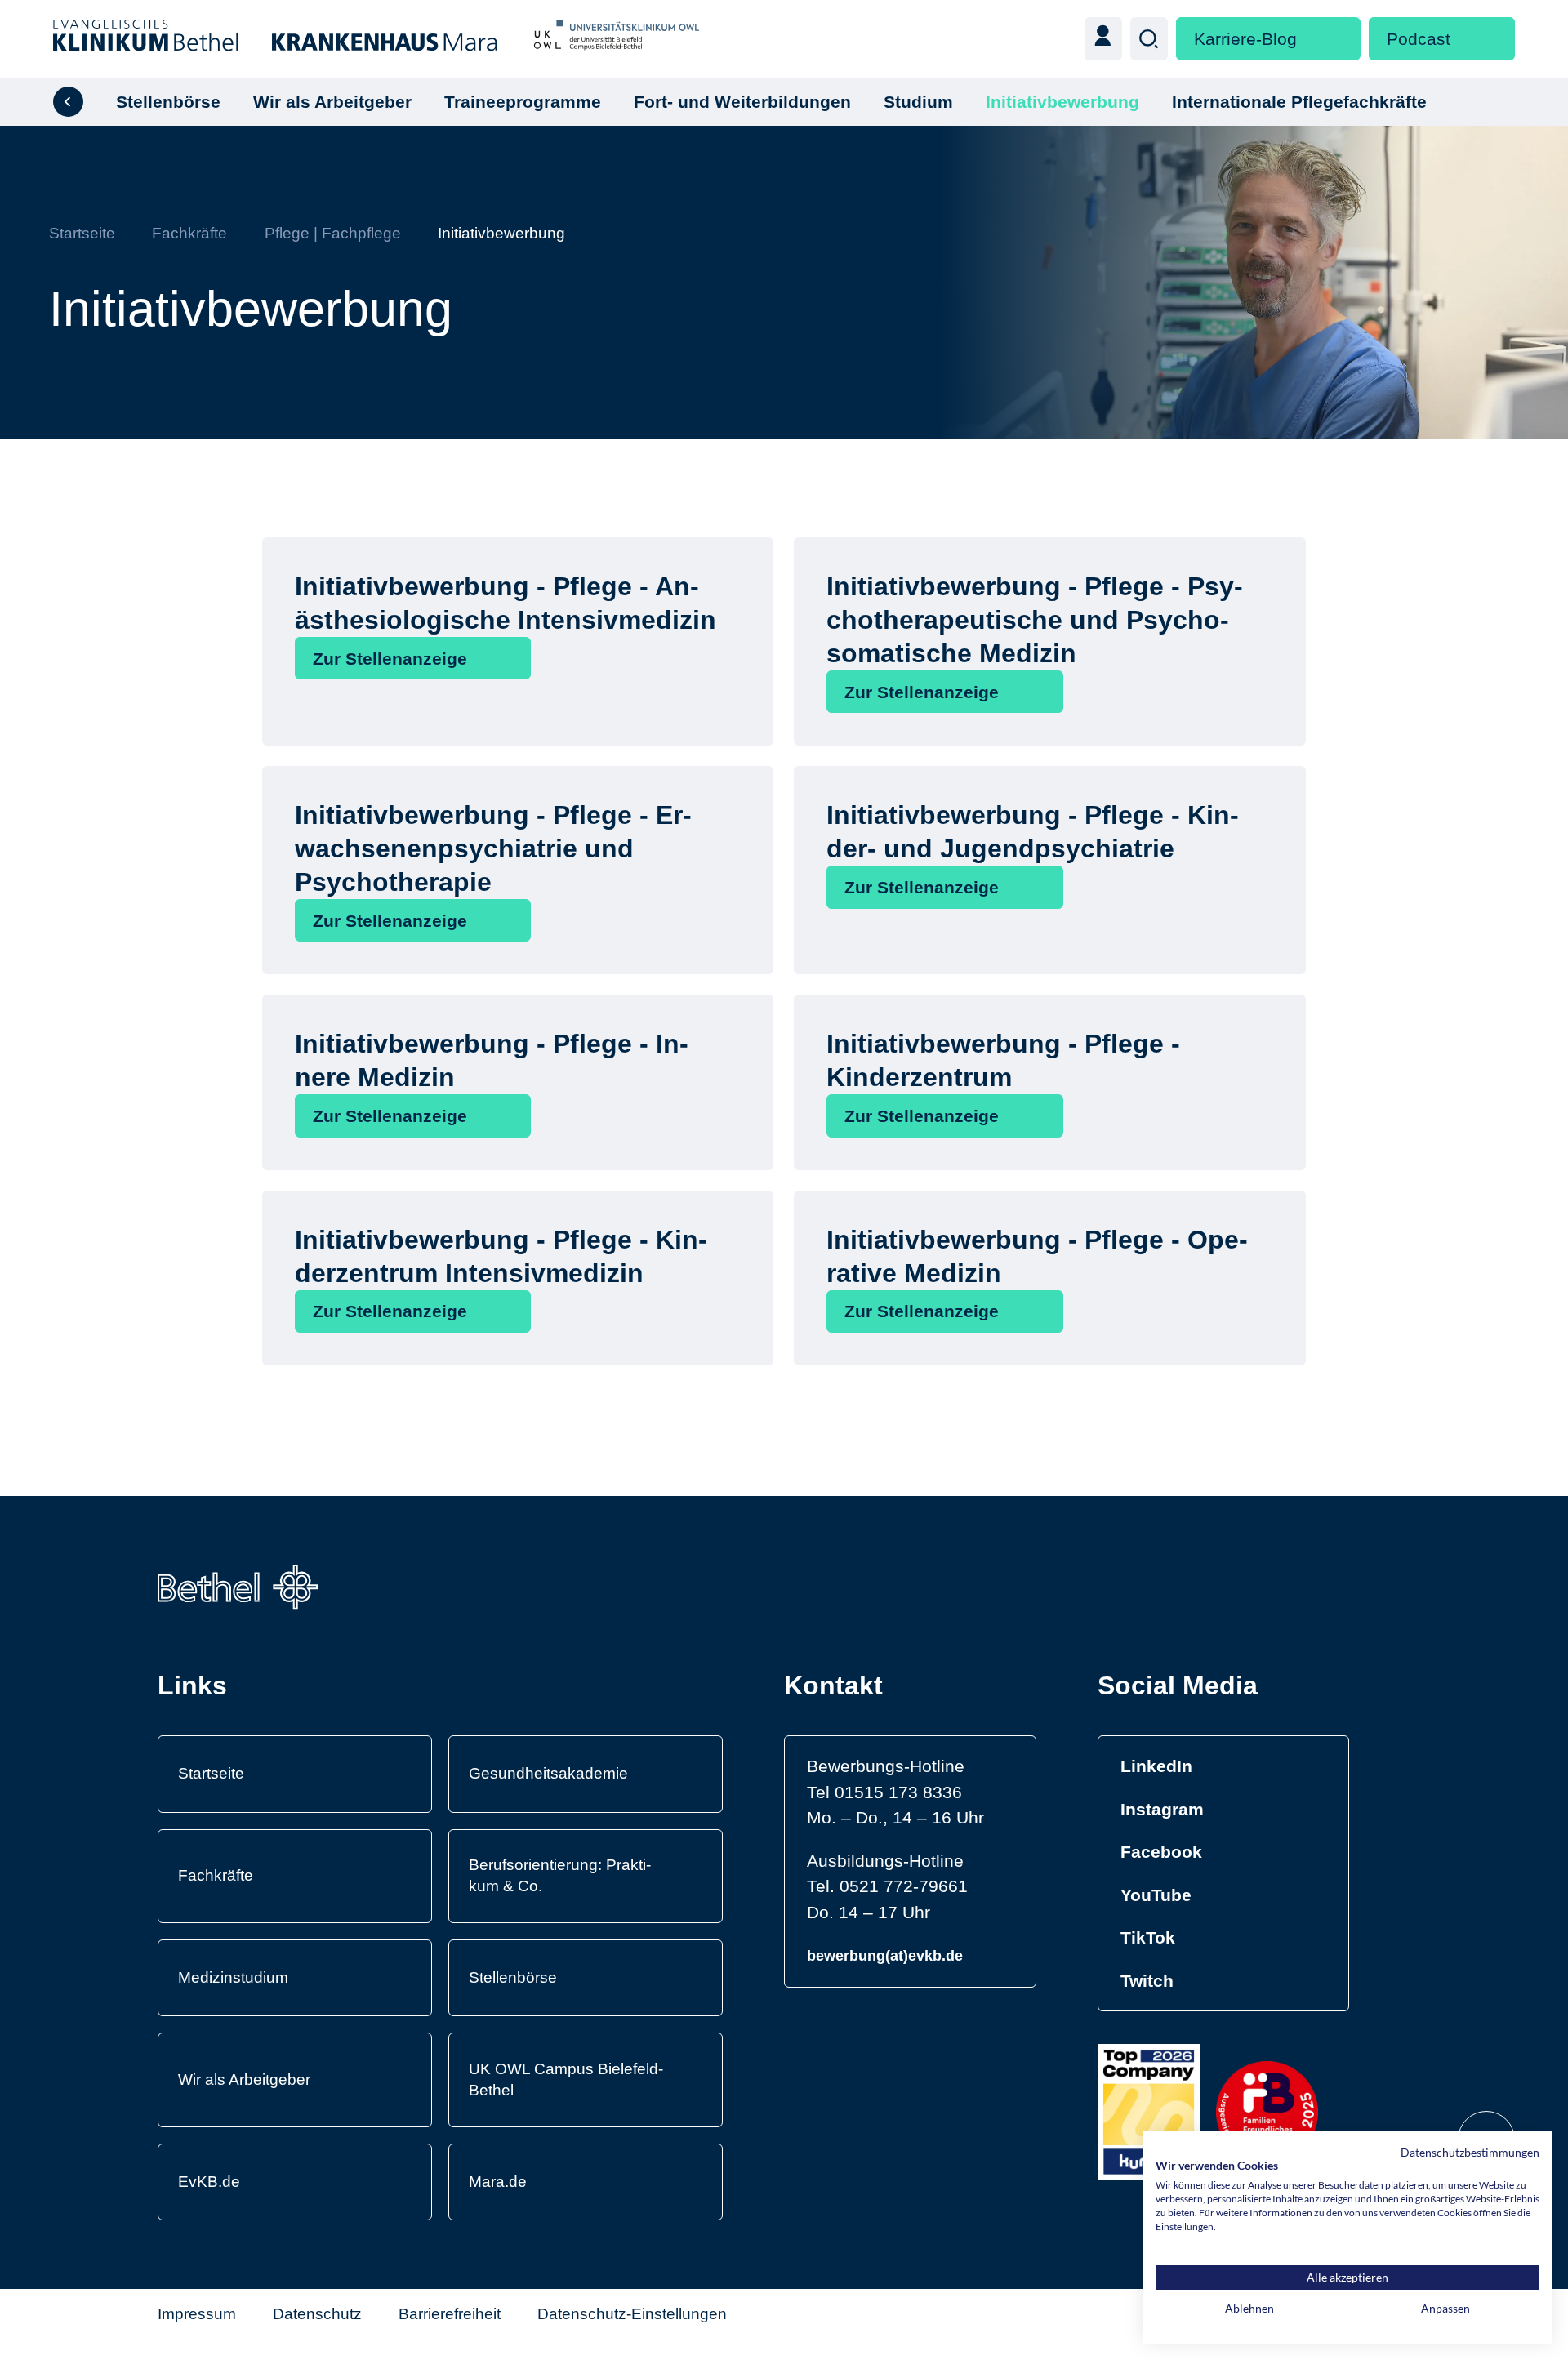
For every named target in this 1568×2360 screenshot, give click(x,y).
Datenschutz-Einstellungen (632, 2314)
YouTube (1156, 1895)
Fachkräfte (189, 233)
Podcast (1419, 39)
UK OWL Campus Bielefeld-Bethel (566, 2079)
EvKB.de (209, 2182)
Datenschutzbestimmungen (1470, 2152)
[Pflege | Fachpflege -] (68, 102)
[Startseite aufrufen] (376, 39)
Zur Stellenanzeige (390, 659)
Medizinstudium (233, 1977)
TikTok (1148, 1937)
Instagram (1162, 1809)
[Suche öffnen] (1149, 38)
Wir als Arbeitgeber (244, 2079)
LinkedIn (1156, 1766)
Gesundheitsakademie (548, 1773)
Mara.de (498, 2182)
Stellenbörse (513, 1977)
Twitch (1147, 1981)
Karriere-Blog (1245, 39)
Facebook (1161, 1852)
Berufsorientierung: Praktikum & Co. (560, 1875)
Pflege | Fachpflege (333, 233)
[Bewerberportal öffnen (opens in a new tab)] (1103, 38)
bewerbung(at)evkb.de (885, 1956)
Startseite (82, 233)
